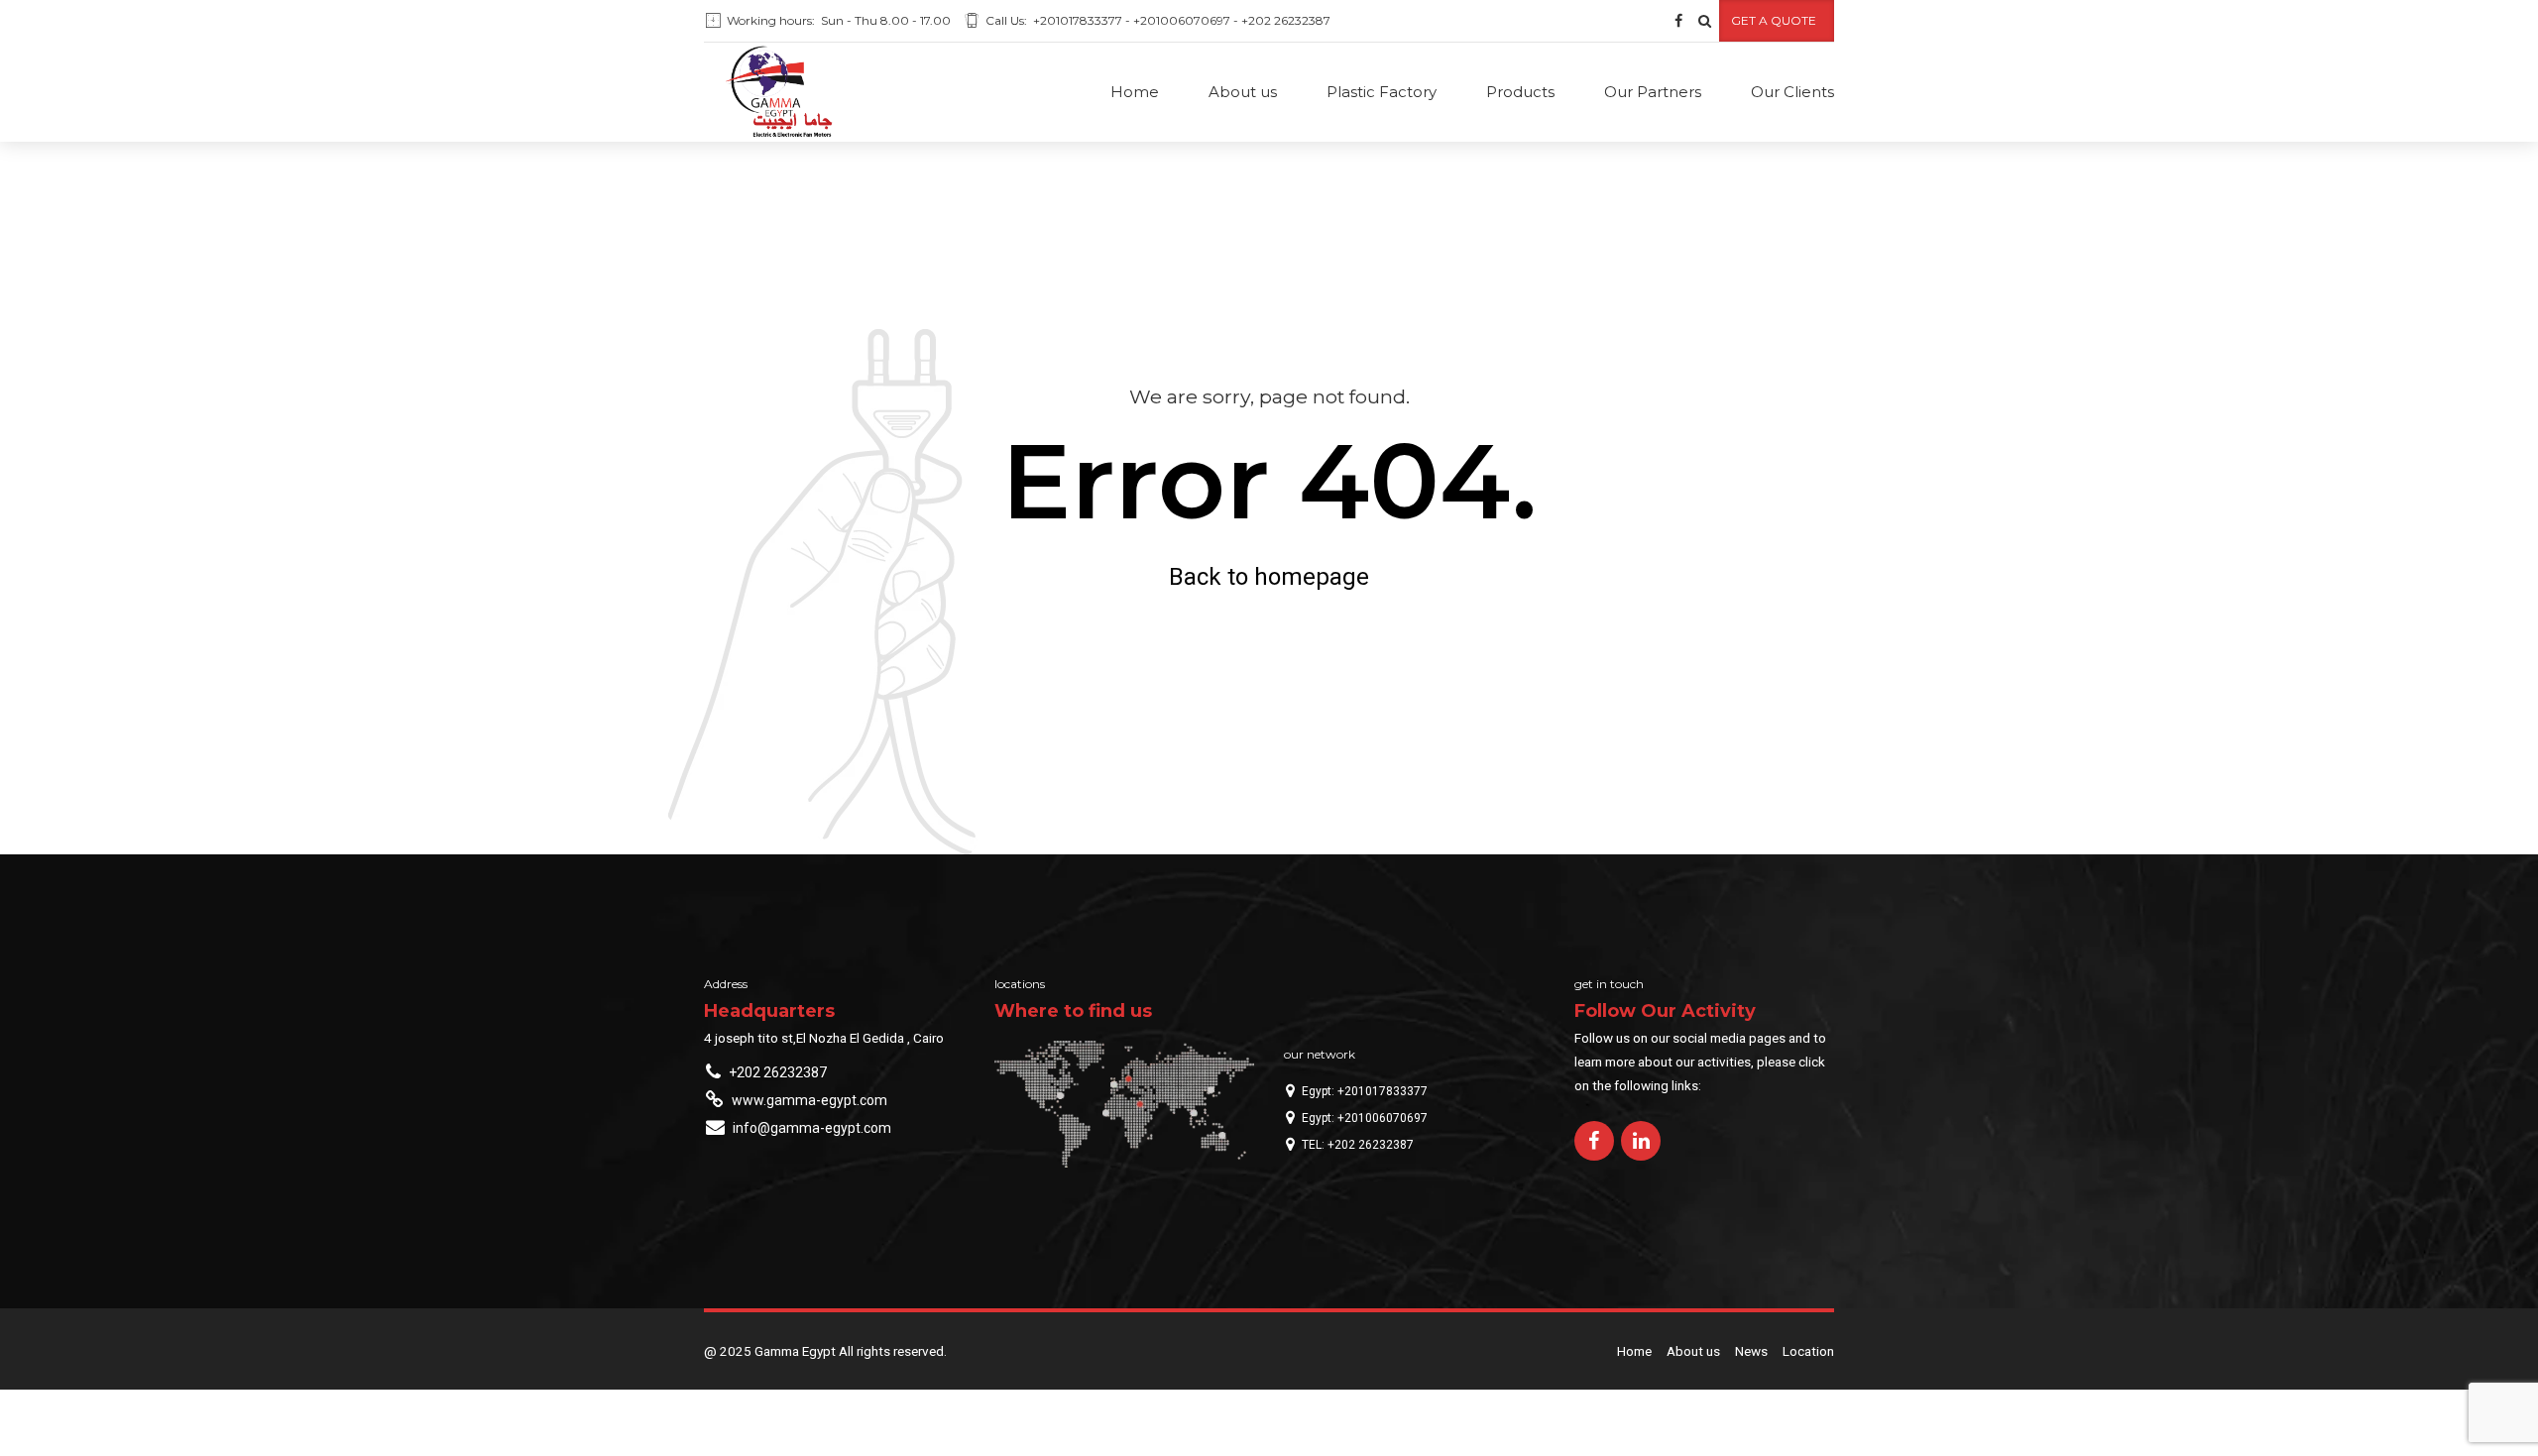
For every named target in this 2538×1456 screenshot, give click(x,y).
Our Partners (1653, 92)
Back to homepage (1269, 577)
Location (1808, 1351)
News (1751, 1351)
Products (1520, 92)
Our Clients (1792, 92)
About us (1243, 92)
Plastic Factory (1382, 92)
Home (1135, 92)
